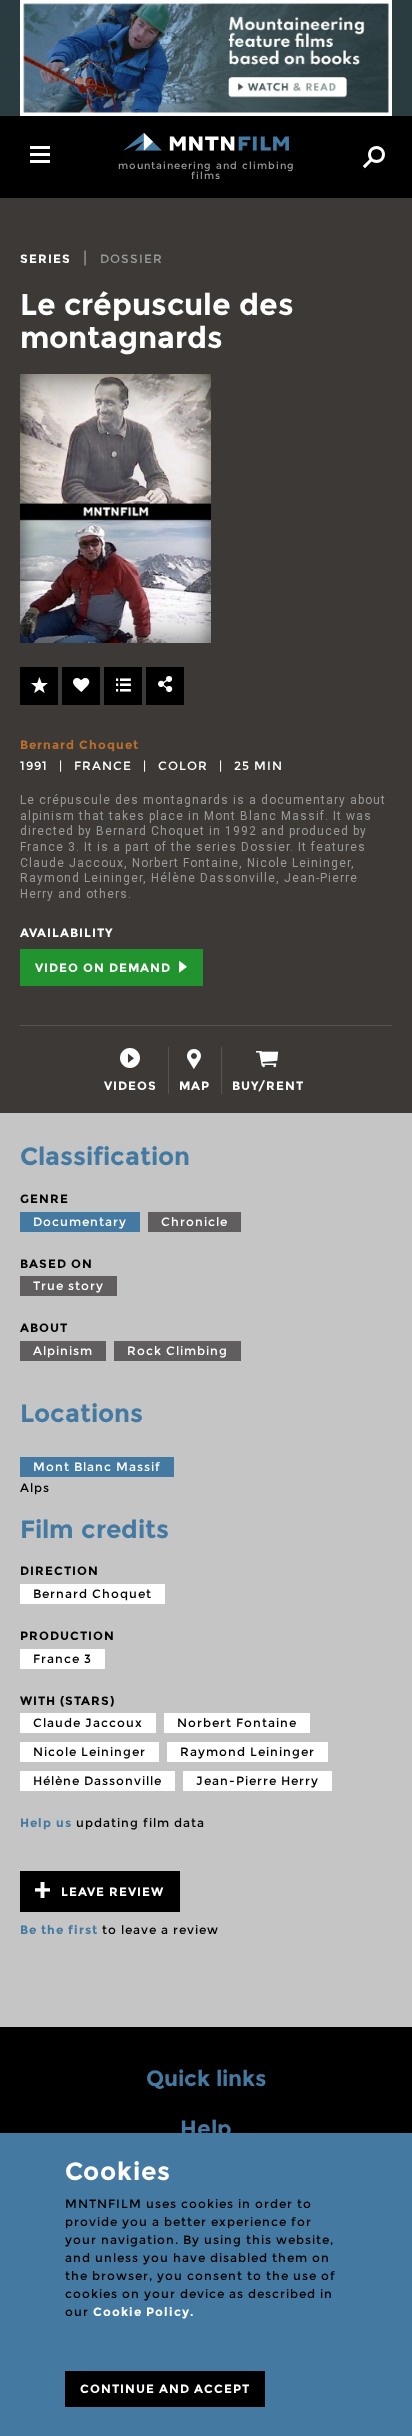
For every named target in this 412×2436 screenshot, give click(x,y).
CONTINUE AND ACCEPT (165, 2388)
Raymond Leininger (247, 1751)
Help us (46, 1822)
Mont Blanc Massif (97, 1466)
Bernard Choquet (79, 744)
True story (68, 1285)
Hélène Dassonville (97, 1780)
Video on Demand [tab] (105, 967)
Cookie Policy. (143, 2311)
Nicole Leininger (89, 1751)
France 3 (62, 1658)
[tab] (130, 1070)
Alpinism (63, 1350)
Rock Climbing (177, 1350)
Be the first (59, 1929)
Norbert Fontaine (237, 1722)
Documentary (80, 1221)
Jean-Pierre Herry (257, 1780)
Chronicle (194, 1221)
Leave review (110, 1891)
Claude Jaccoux (88, 1722)
